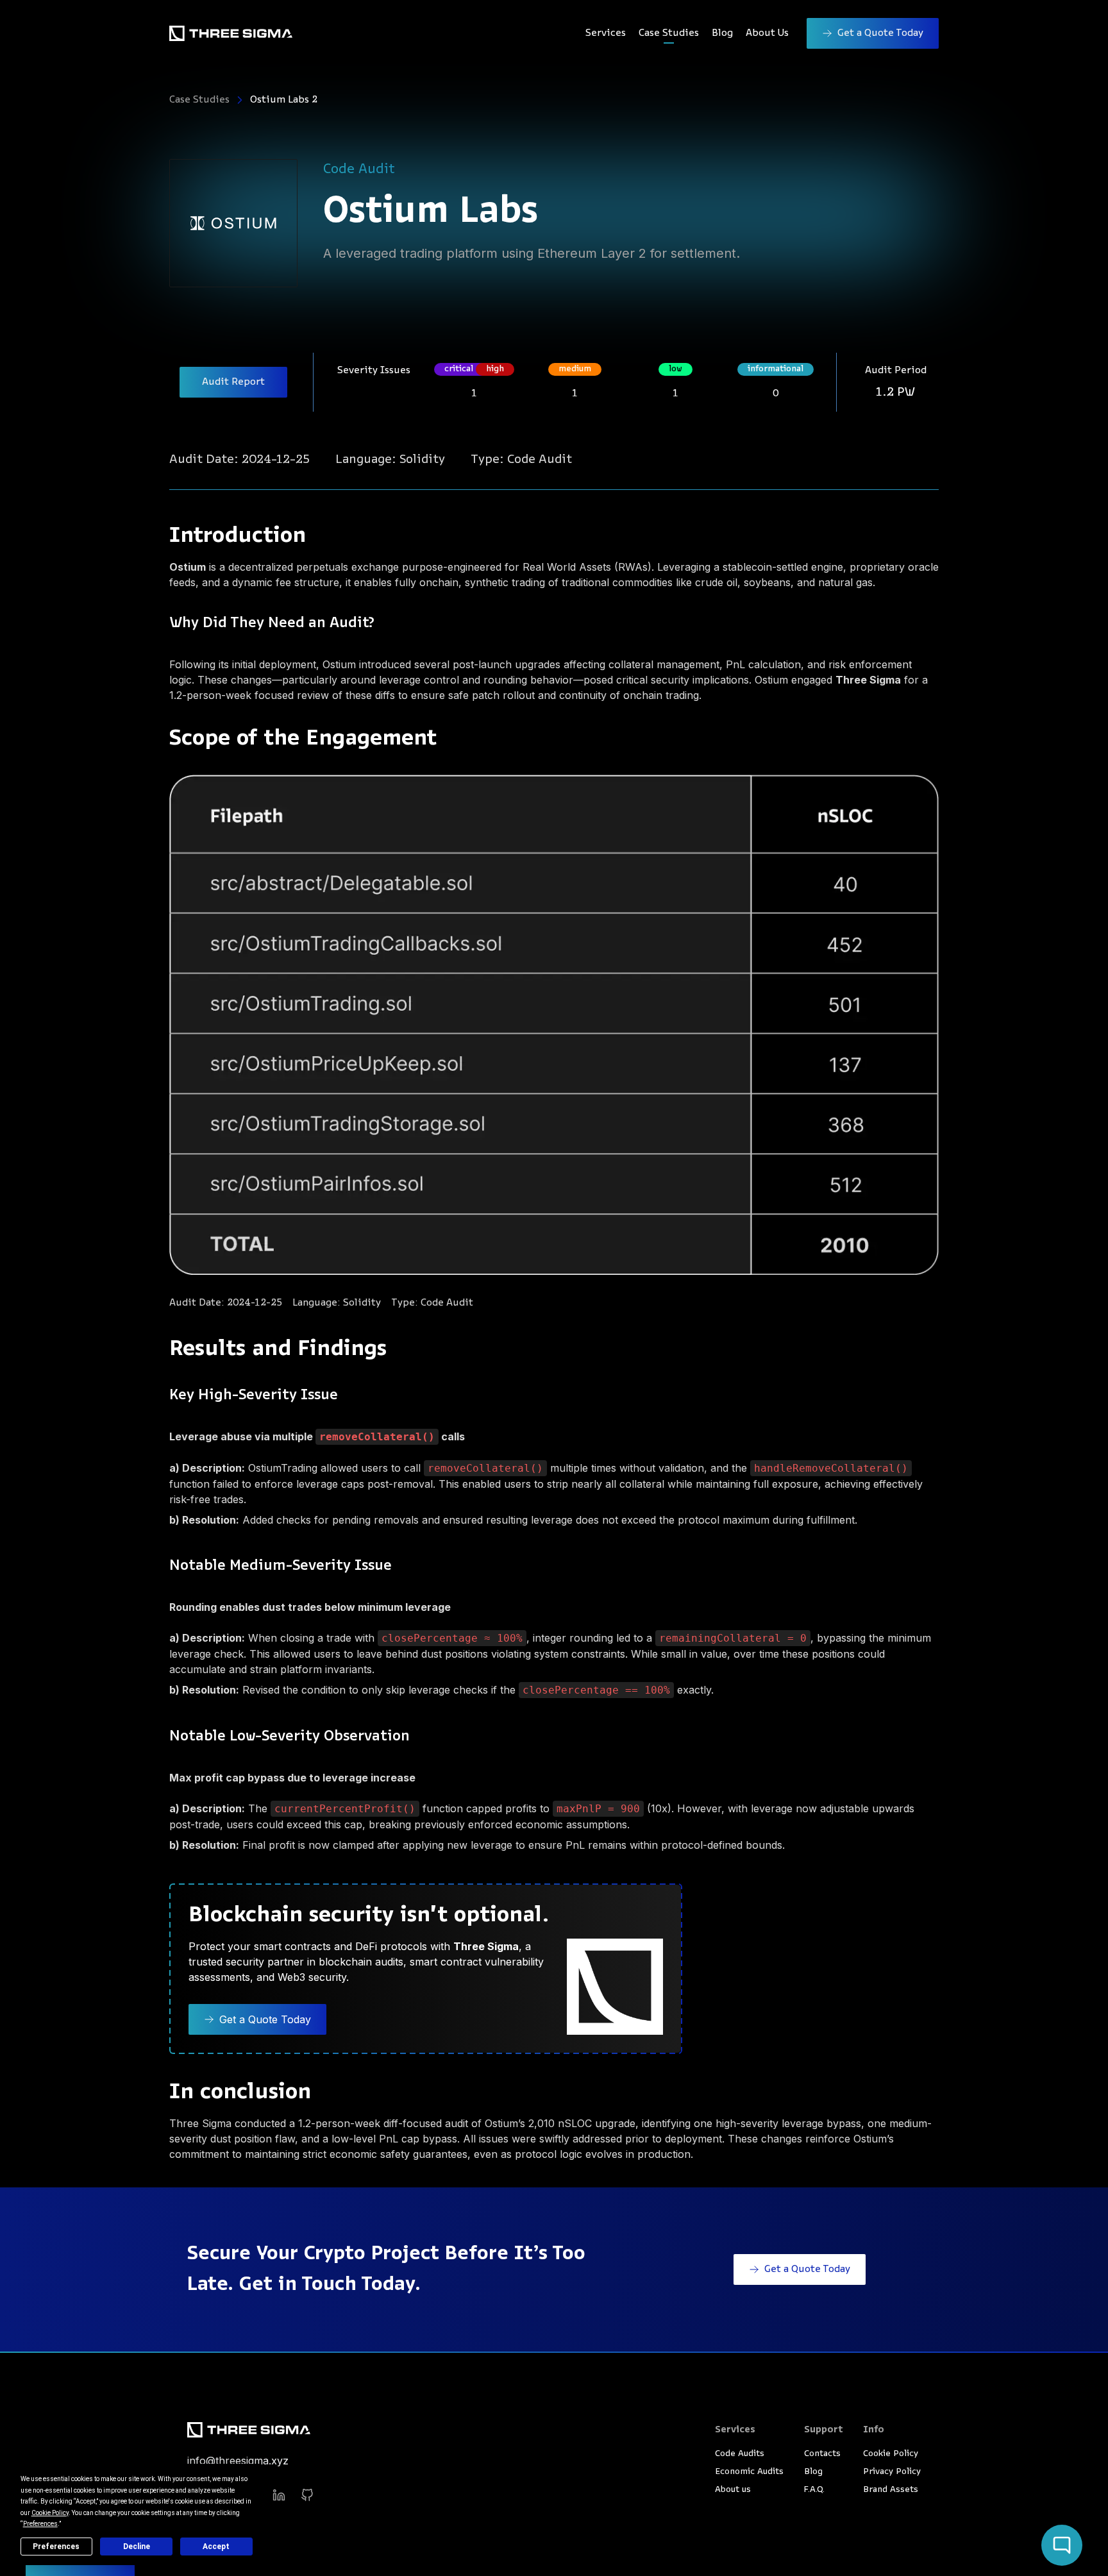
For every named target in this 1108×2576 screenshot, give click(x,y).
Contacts (822, 2454)
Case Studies (669, 33)
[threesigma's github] (307, 2495)
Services (606, 33)
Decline (137, 2547)
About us (733, 2490)
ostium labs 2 (284, 100)
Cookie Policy (891, 2454)
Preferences (56, 2547)
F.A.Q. (814, 2490)
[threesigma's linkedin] (279, 2495)
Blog (722, 33)
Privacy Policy (892, 2472)
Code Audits (740, 2454)
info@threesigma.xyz (238, 2461)
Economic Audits (749, 2472)
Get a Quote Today (880, 33)
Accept (216, 2547)
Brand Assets (891, 2490)
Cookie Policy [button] (50, 2513)
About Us (767, 33)
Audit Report (233, 382)
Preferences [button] (40, 2524)
